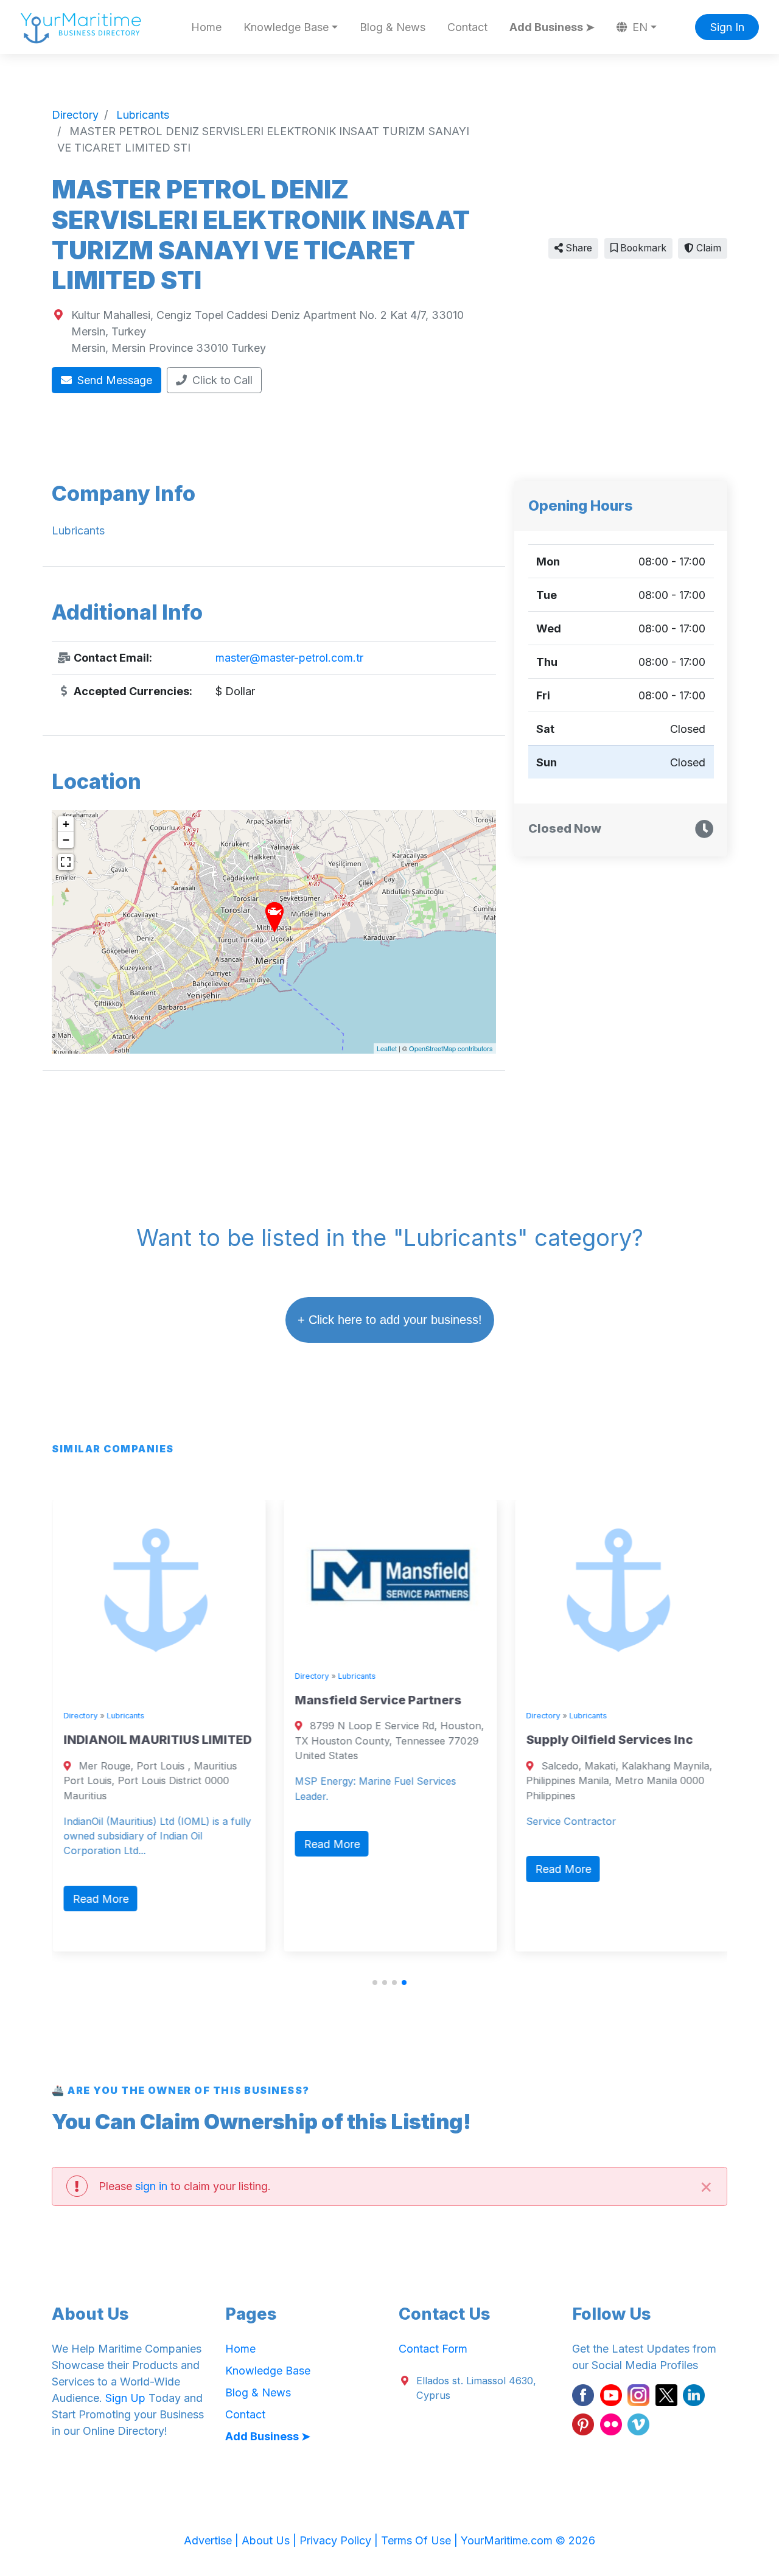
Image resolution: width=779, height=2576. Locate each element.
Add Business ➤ (552, 27)
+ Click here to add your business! (390, 1320)
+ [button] (66, 824)
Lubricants (125, 1716)
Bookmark (642, 248)
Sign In (727, 27)
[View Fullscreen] (66, 862)
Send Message (113, 380)
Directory (80, 1716)
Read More (100, 1899)
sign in (151, 2186)
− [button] (66, 840)
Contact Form (433, 2349)
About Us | (271, 2540)
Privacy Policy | (340, 2540)
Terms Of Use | (421, 2540)
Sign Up (125, 2398)
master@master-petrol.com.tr (289, 658)
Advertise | (213, 2540)
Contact (467, 27)
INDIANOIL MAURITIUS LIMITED (157, 1740)
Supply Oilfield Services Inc (609, 1740)
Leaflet (387, 1048)
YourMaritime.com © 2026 (528, 2540)
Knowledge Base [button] (286, 27)
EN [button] (638, 27)
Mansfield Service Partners (377, 1700)
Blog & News (393, 27)
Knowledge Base (268, 2371)
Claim (707, 248)
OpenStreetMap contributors (451, 1048)
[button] (375, 1983)
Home (206, 27)
